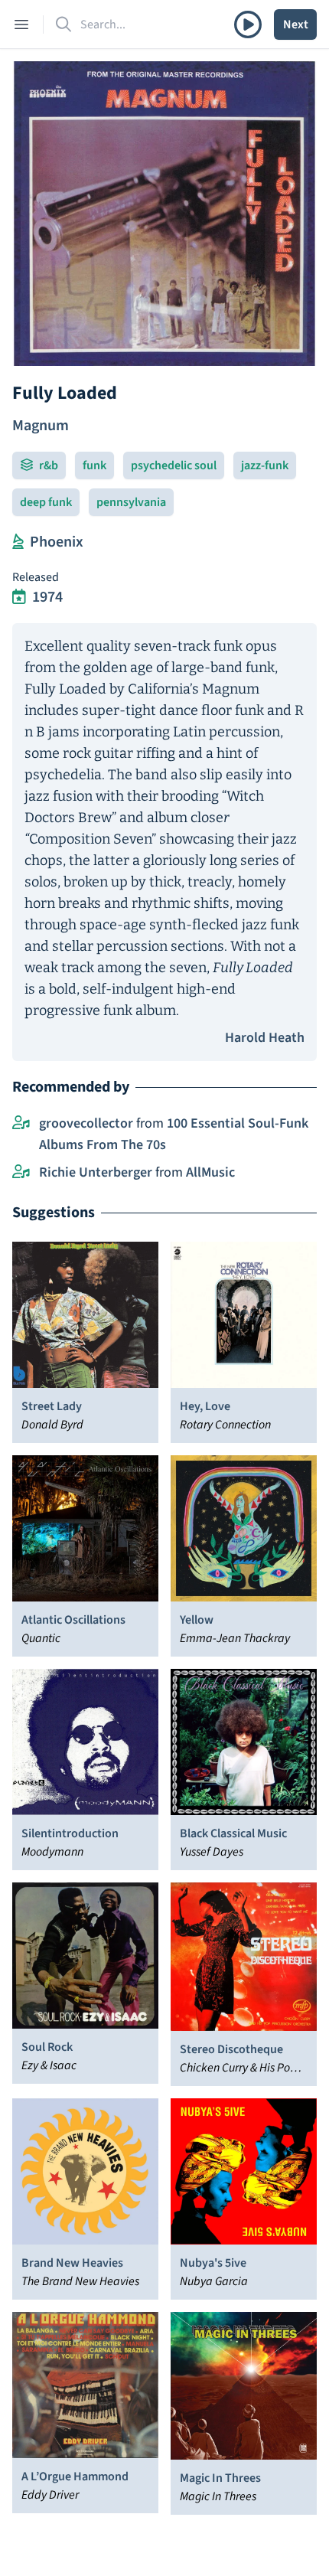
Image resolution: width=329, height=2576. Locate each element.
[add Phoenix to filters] (18, 542)
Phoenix (57, 542)
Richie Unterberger (96, 1172)
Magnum (41, 426)
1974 (47, 597)
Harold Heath (265, 1038)
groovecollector (86, 1123)
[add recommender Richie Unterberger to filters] (21, 1173)
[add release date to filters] (19, 597)
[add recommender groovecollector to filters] (21, 1124)
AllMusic (210, 1172)
